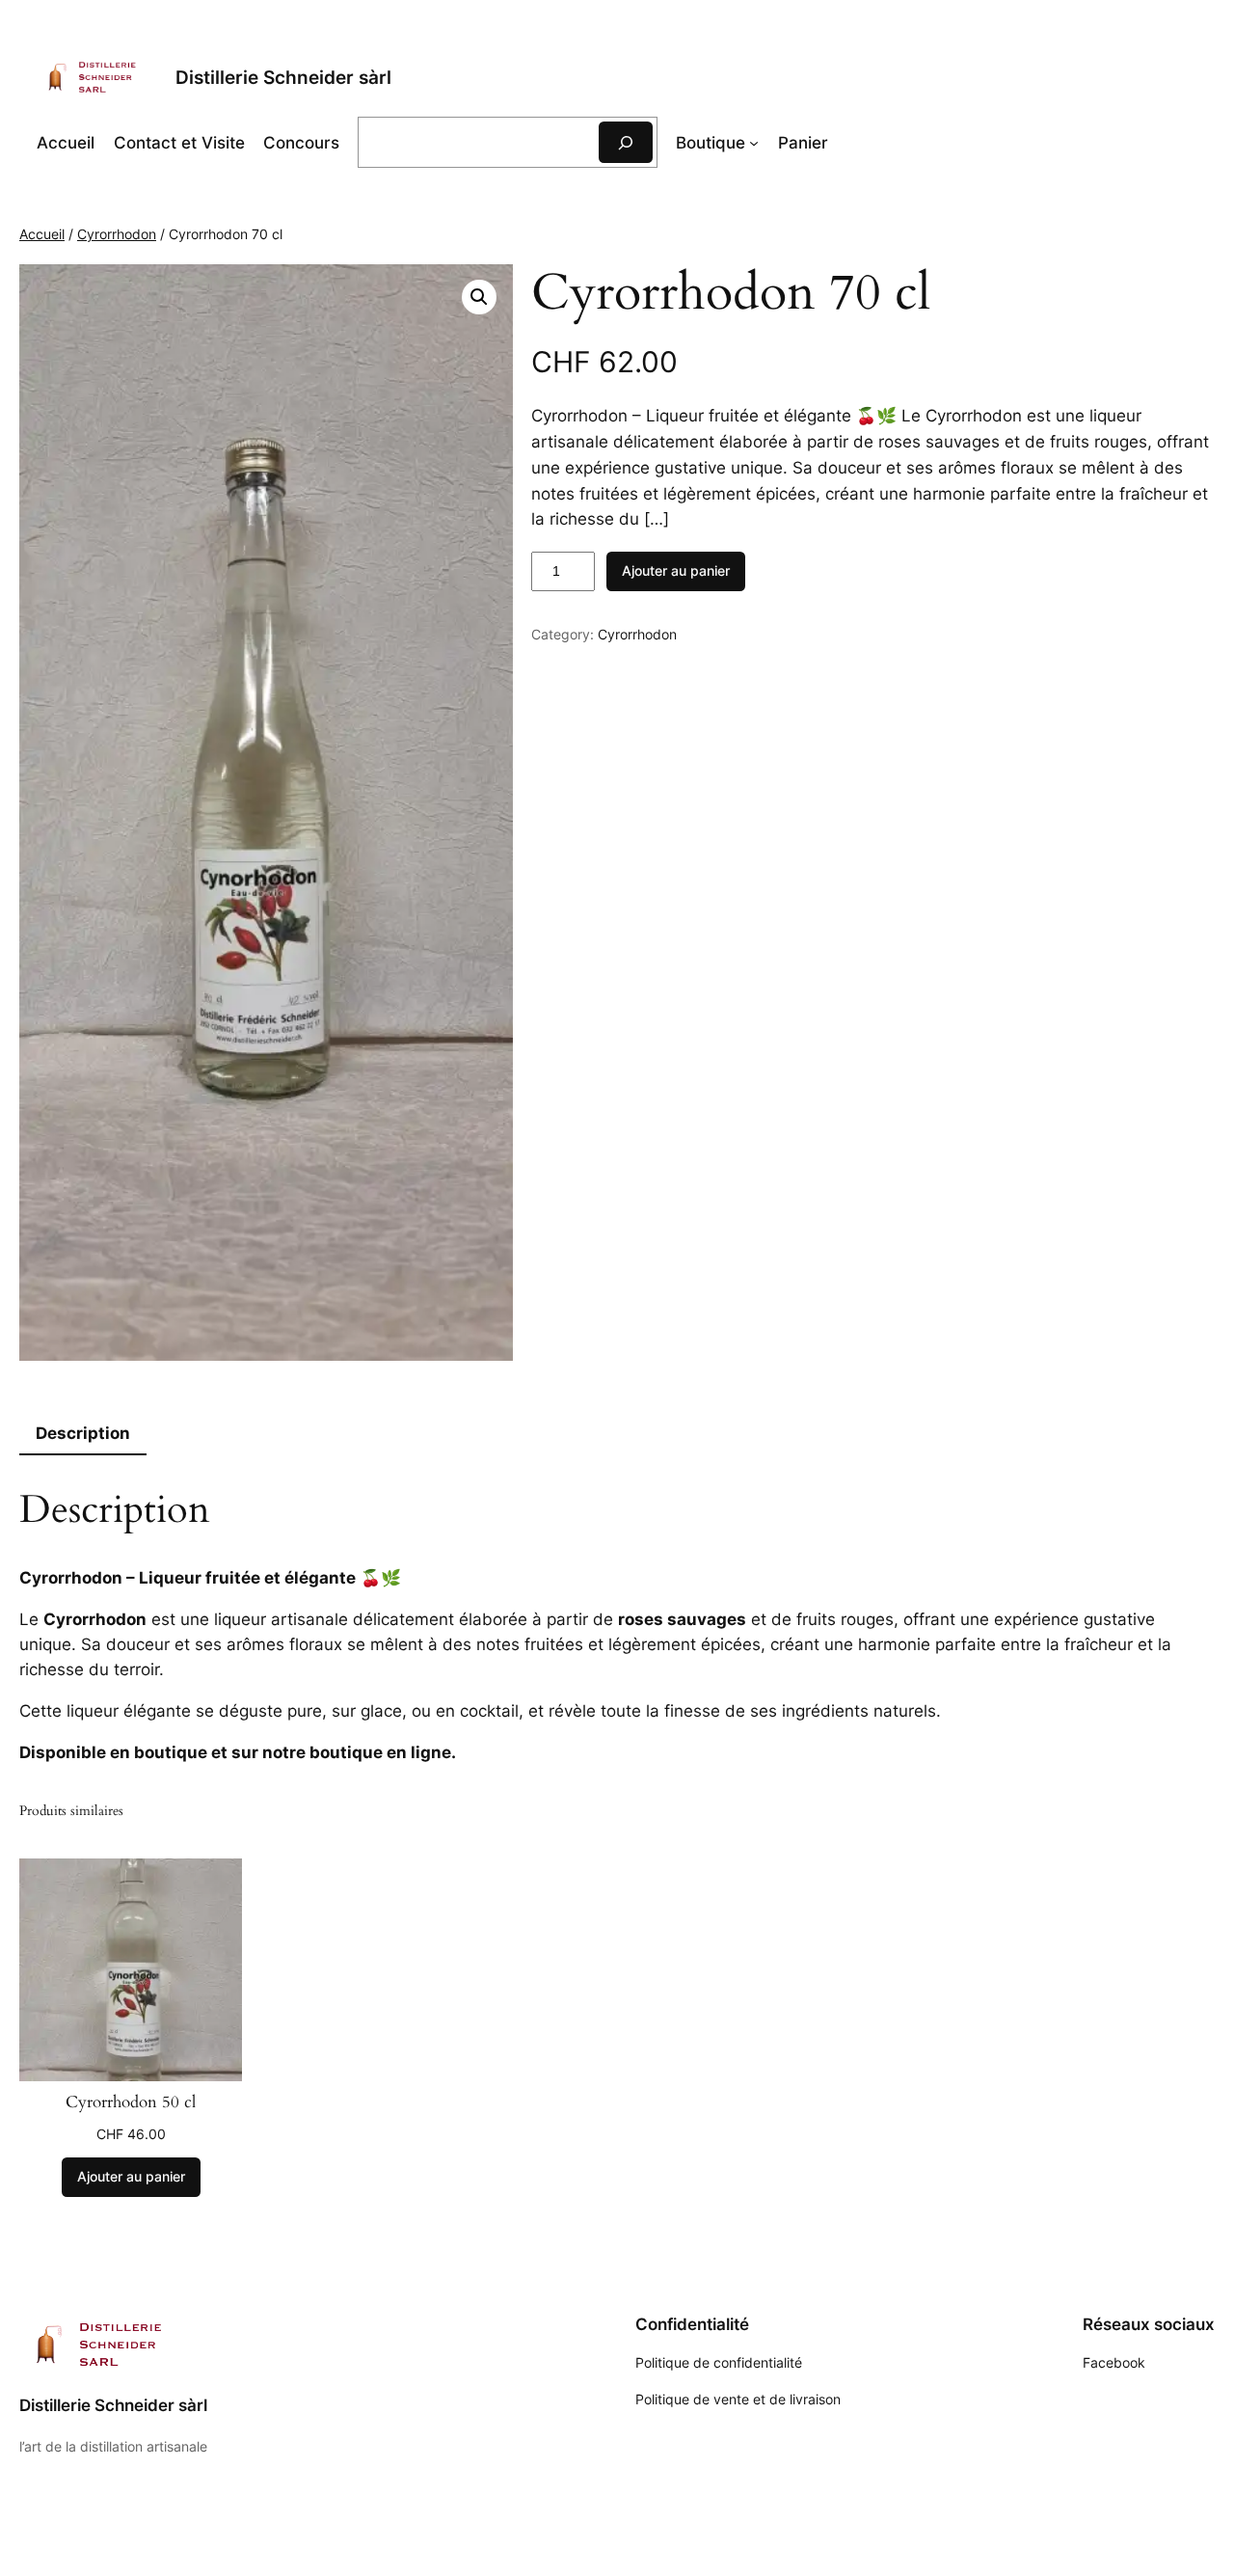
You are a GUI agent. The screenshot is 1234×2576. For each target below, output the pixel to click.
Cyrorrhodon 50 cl (131, 2102)
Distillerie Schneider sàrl (283, 77)
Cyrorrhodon (117, 234)
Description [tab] (83, 1433)
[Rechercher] (626, 142)
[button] (479, 297)
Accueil (66, 143)
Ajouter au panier (676, 570)
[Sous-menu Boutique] (754, 143)
